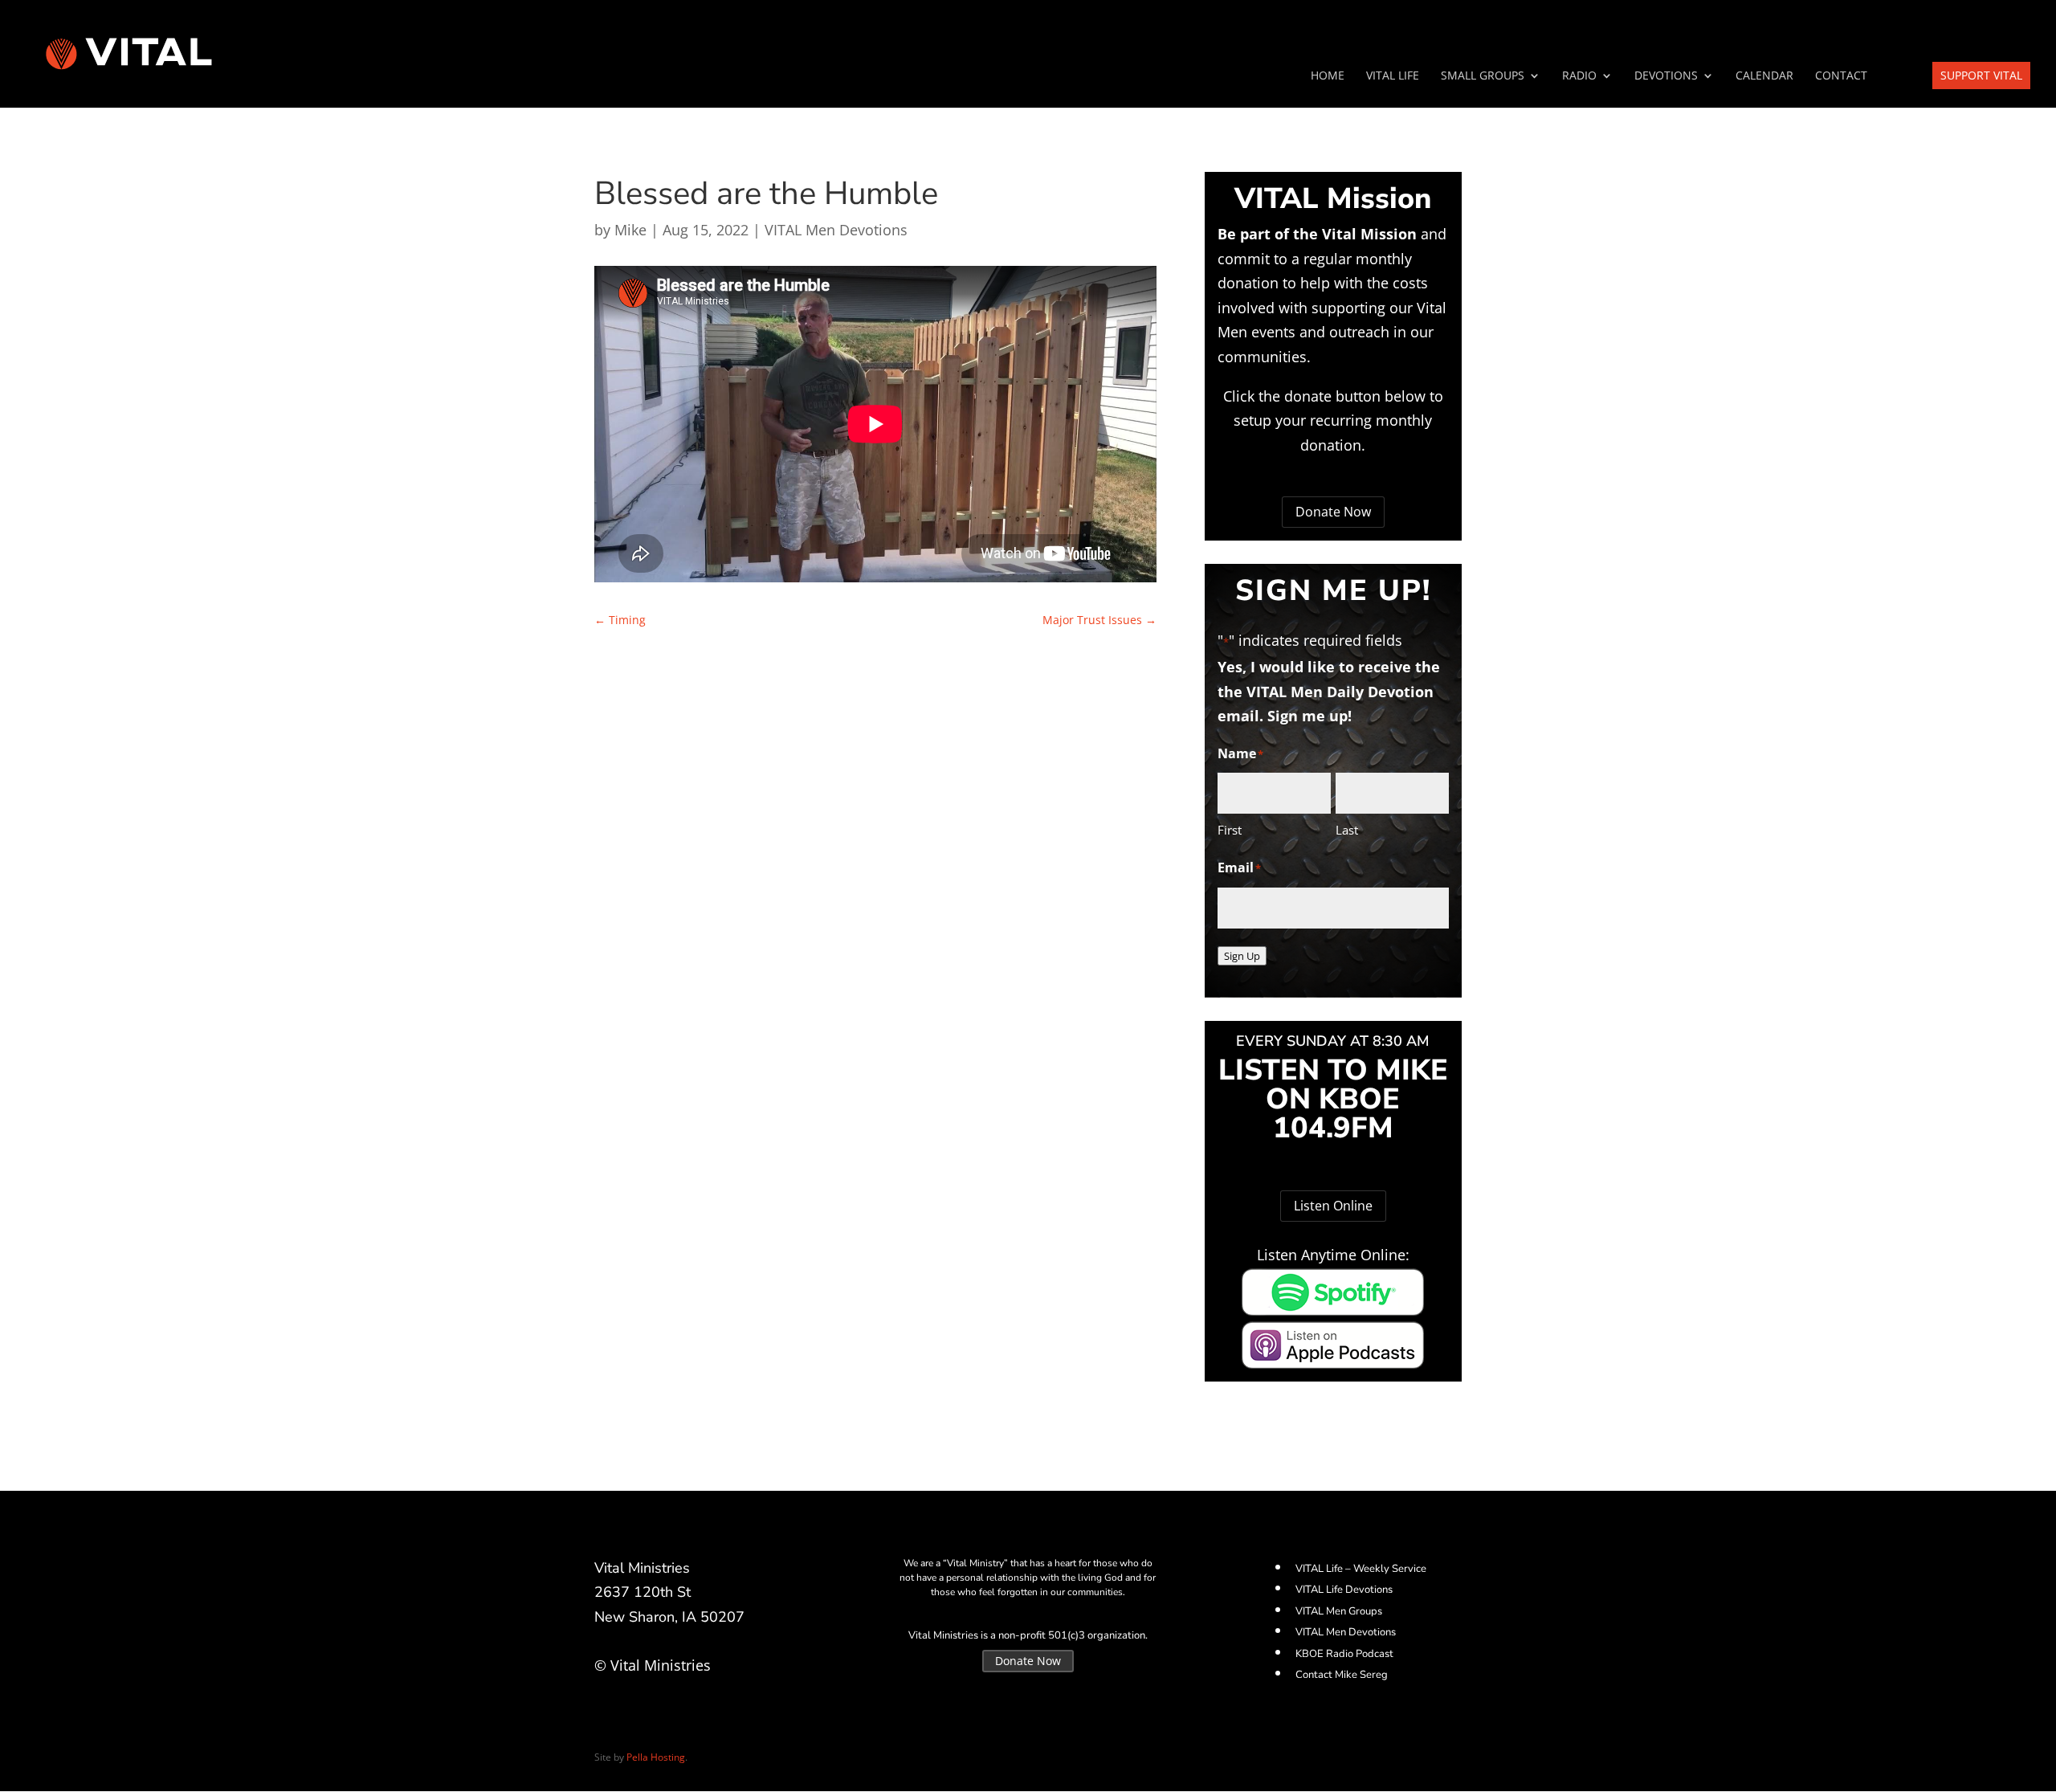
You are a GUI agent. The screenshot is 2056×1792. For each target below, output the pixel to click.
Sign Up (1242, 956)
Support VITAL (1981, 75)
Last (1347, 830)
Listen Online (1333, 1206)
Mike (630, 230)
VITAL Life (1393, 76)
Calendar (1764, 76)
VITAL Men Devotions (836, 230)
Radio (1579, 76)
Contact (1841, 76)
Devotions (1666, 76)
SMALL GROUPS (1483, 76)
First (1230, 830)
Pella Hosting (656, 1757)
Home (1328, 76)
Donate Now (1333, 512)
